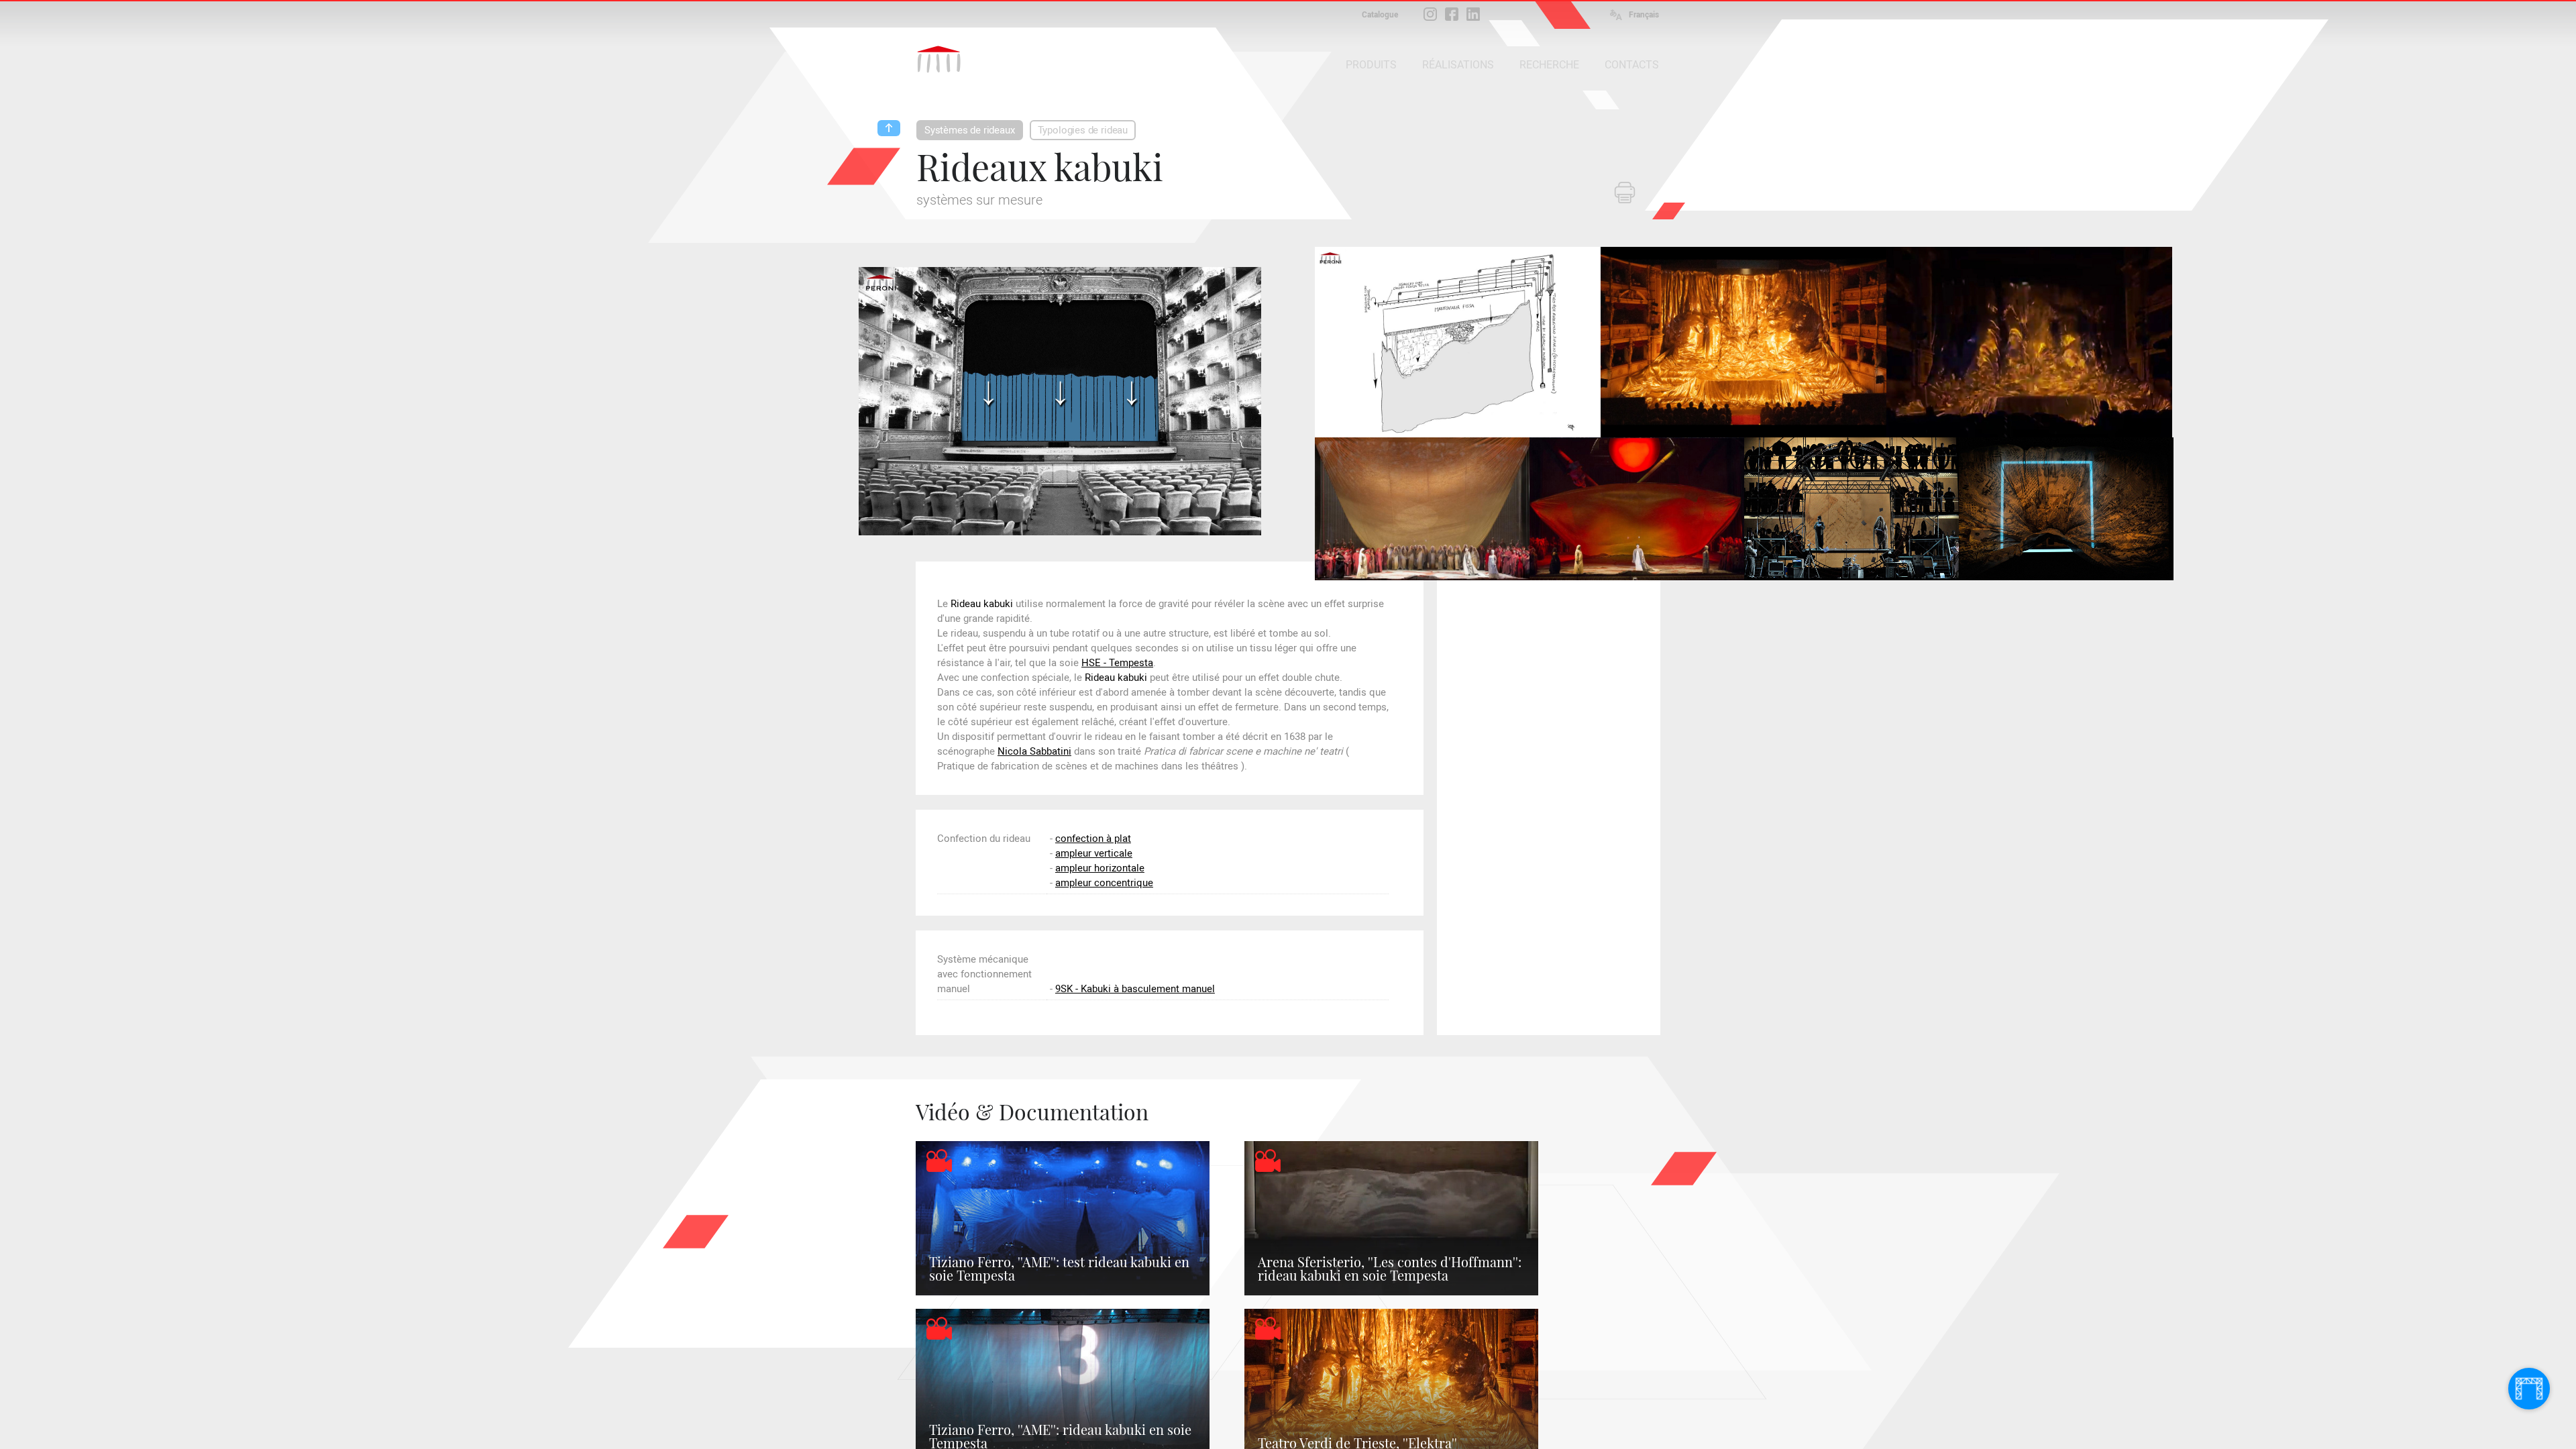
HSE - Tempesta (1117, 663)
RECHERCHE (1549, 65)
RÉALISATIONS (1458, 65)
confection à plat (1093, 839)
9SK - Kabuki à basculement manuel (1135, 989)
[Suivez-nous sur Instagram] (1430, 14)
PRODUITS (1371, 65)
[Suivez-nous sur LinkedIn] (1473, 14)
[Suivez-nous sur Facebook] (1452, 14)
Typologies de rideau (1083, 130)
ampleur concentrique (1104, 883)
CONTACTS (1632, 65)
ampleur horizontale (1100, 868)
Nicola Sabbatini (1034, 751)
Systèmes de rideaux (970, 130)
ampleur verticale (1094, 853)
